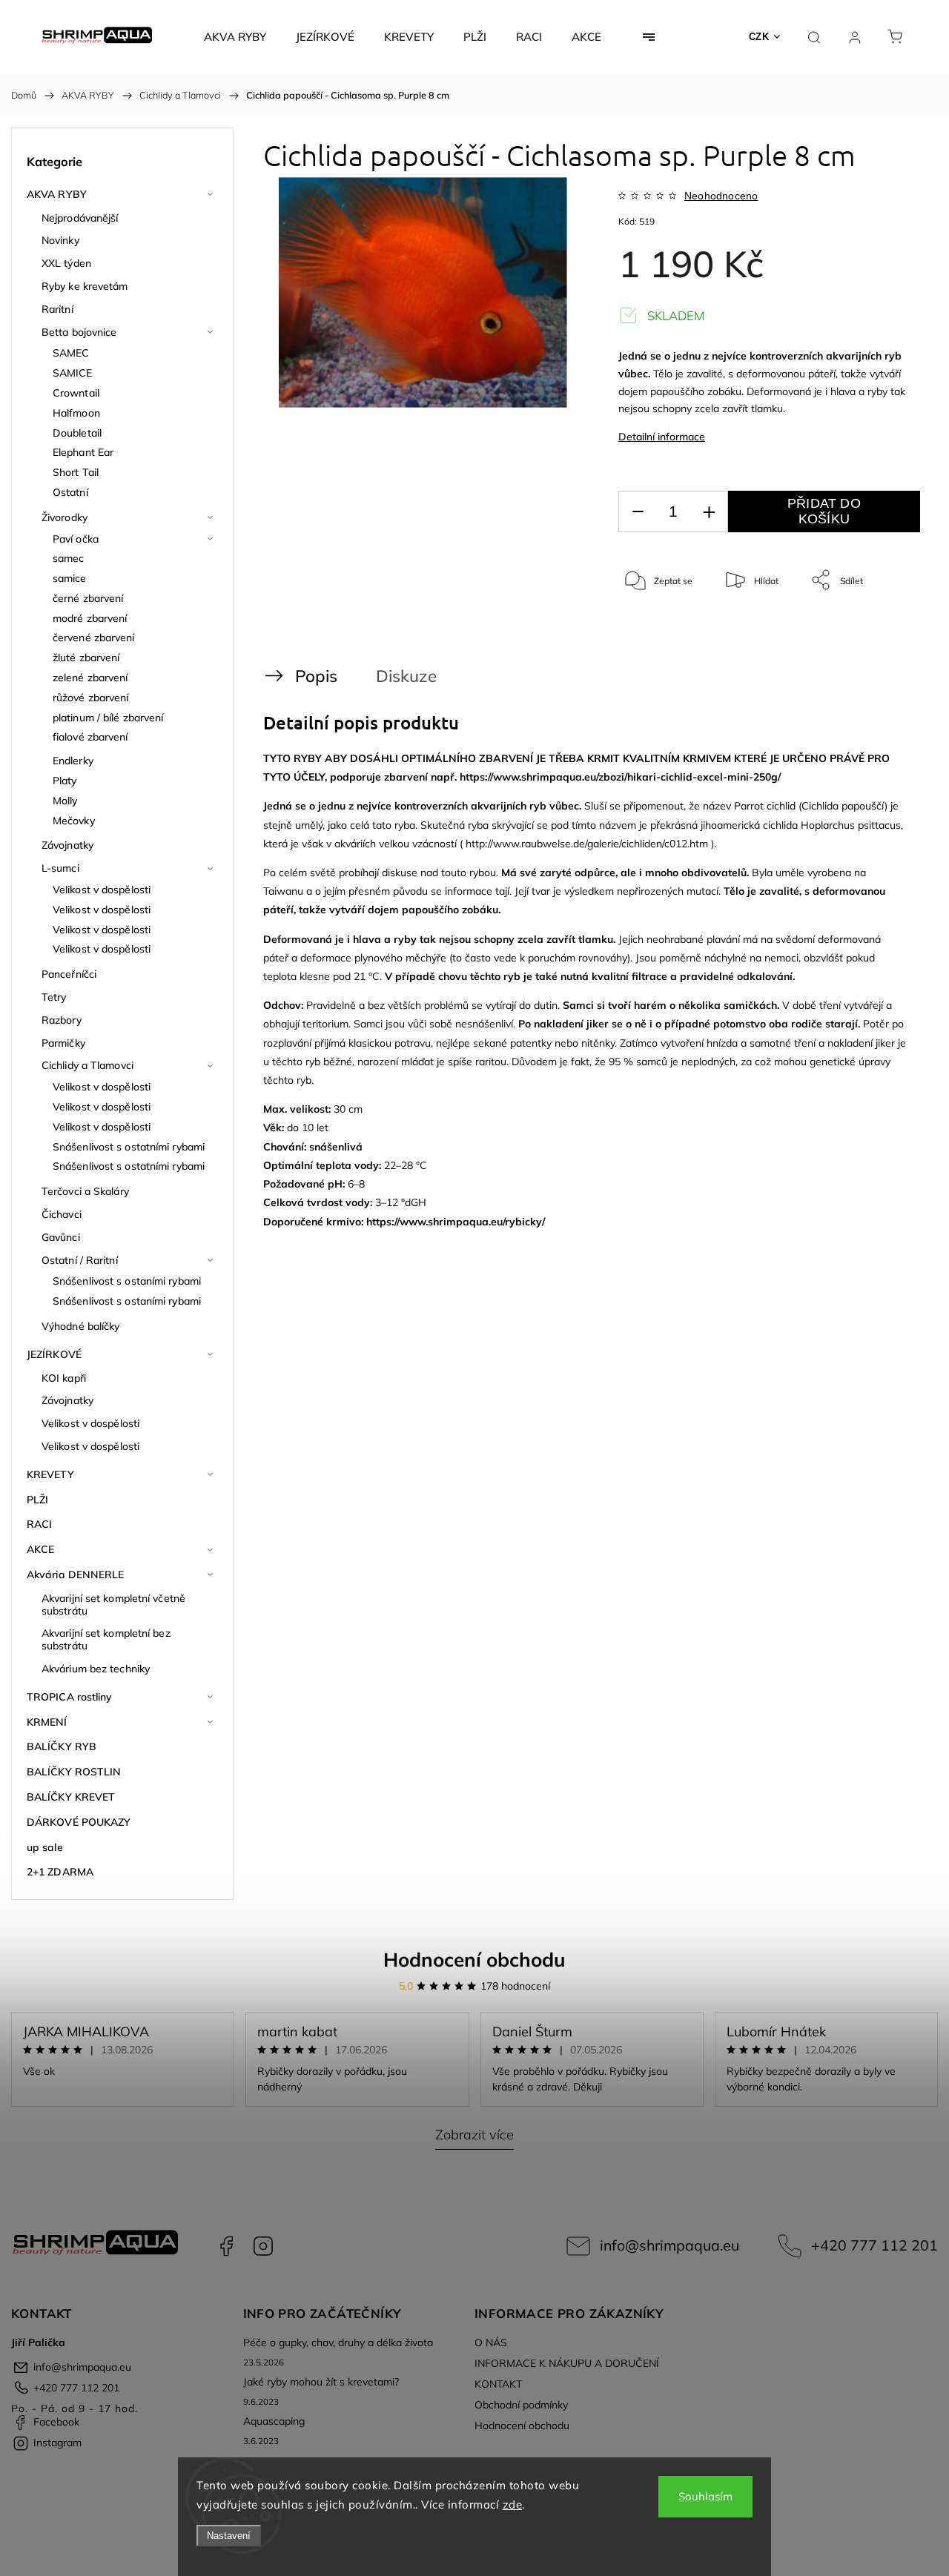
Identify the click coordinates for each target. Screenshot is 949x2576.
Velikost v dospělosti (102, 890)
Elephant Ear (83, 452)
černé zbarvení (88, 598)
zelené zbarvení (90, 678)
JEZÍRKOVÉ (54, 1354)
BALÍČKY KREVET (71, 1797)
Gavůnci (61, 1237)
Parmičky (63, 1043)
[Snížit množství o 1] (638, 512)
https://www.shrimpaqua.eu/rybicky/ (456, 1222)
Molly (65, 801)
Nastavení (229, 2536)
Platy (65, 781)
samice (70, 578)
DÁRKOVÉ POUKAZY (79, 1822)
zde (513, 2504)
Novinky (60, 240)
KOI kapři (64, 1378)
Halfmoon (76, 413)
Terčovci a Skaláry (85, 1191)
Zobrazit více (474, 2135)
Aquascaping (274, 2421)
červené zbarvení (94, 638)
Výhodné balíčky (81, 1326)
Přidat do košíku (824, 511)
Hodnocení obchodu (474, 1960)
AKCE (40, 1549)
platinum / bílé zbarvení (108, 718)
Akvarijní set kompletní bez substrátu (106, 1639)
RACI (39, 1524)
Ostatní (70, 492)
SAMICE (73, 373)
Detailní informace (662, 437)
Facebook (226, 2246)
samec (69, 558)
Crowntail (76, 393)
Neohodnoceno (721, 196)
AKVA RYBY (57, 194)
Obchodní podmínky (521, 2405)
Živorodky (65, 517)
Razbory (62, 1020)
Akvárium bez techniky (96, 1669)
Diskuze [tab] (406, 676)
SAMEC (71, 353)
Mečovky (74, 821)
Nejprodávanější (80, 218)
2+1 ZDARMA (60, 1872)
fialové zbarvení (90, 737)
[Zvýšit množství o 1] (709, 512)
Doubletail (77, 433)
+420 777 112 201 (874, 2245)
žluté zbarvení (86, 658)
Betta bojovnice (79, 332)
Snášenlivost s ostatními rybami (129, 1147)
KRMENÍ (47, 1722)
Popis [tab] (316, 676)
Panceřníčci (69, 974)
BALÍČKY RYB (62, 1746)
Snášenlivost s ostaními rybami (127, 1281)
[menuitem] (235, 37)
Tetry (54, 997)
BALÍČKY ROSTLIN (74, 1772)
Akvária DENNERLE (76, 1575)
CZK (759, 37)
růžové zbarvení (91, 698)
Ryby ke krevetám (85, 286)
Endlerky (73, 761)
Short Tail (76, 472)
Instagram (263, 2246)
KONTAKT (498, 2384)
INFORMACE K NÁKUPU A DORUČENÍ (567, 2363)
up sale (45, 1847)
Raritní (57, 309)
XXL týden (66, 263)
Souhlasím (705, 2496)
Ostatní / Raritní (80, 1260)
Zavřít (889, 629)
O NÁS (491, 2342)
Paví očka (76, 539)
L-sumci (60, 868)
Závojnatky (67, 845)
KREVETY (50, 1474)
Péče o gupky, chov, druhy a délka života (338, 2342)
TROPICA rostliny (70, 1697)
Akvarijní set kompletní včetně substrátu (113, 1605)
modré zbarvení (90, 618)
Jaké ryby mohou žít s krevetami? (321, 2382)
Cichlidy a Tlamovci (87, 1065)
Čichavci (62, 1214)
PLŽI (37, 1500)
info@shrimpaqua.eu (669, 2245)
